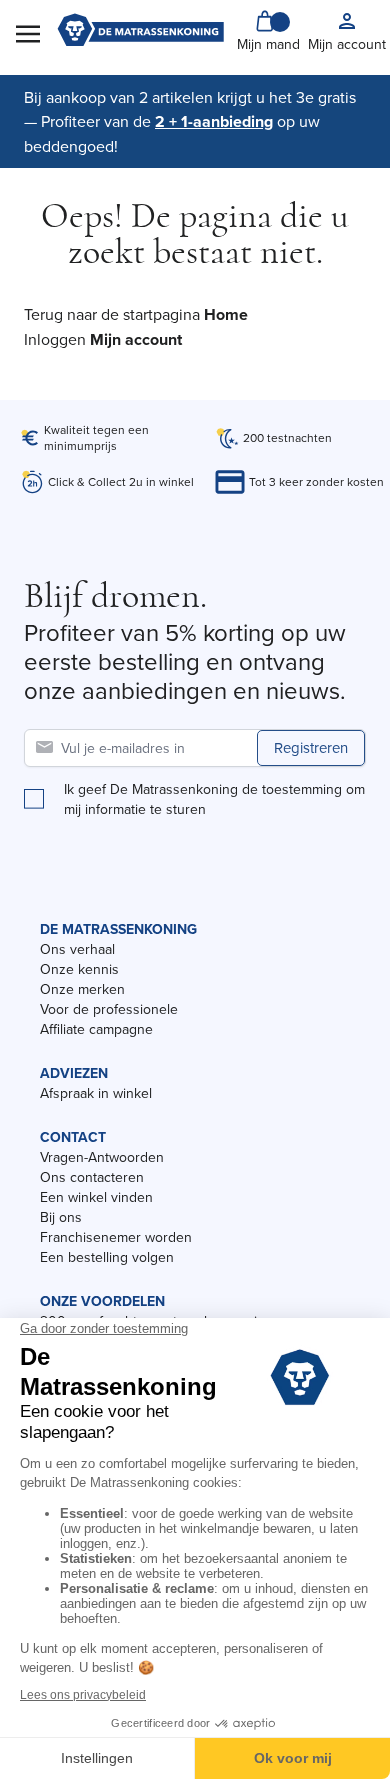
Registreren (311, 747)
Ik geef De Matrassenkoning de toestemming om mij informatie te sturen (214, 799)
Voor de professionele (109, 1009)
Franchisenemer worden (116, 1237)
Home (226, 314)
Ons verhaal (77, 949)
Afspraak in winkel (96, 1093)
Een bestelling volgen (107, 1257)
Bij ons (61, 1217)
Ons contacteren (92, 1177)
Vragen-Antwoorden (102, 1157)
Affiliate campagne (96, 1029)
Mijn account (136, 339)
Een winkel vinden (96, 1197)
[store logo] (140, 32)
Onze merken (82, 989)
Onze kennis (79, 969)
